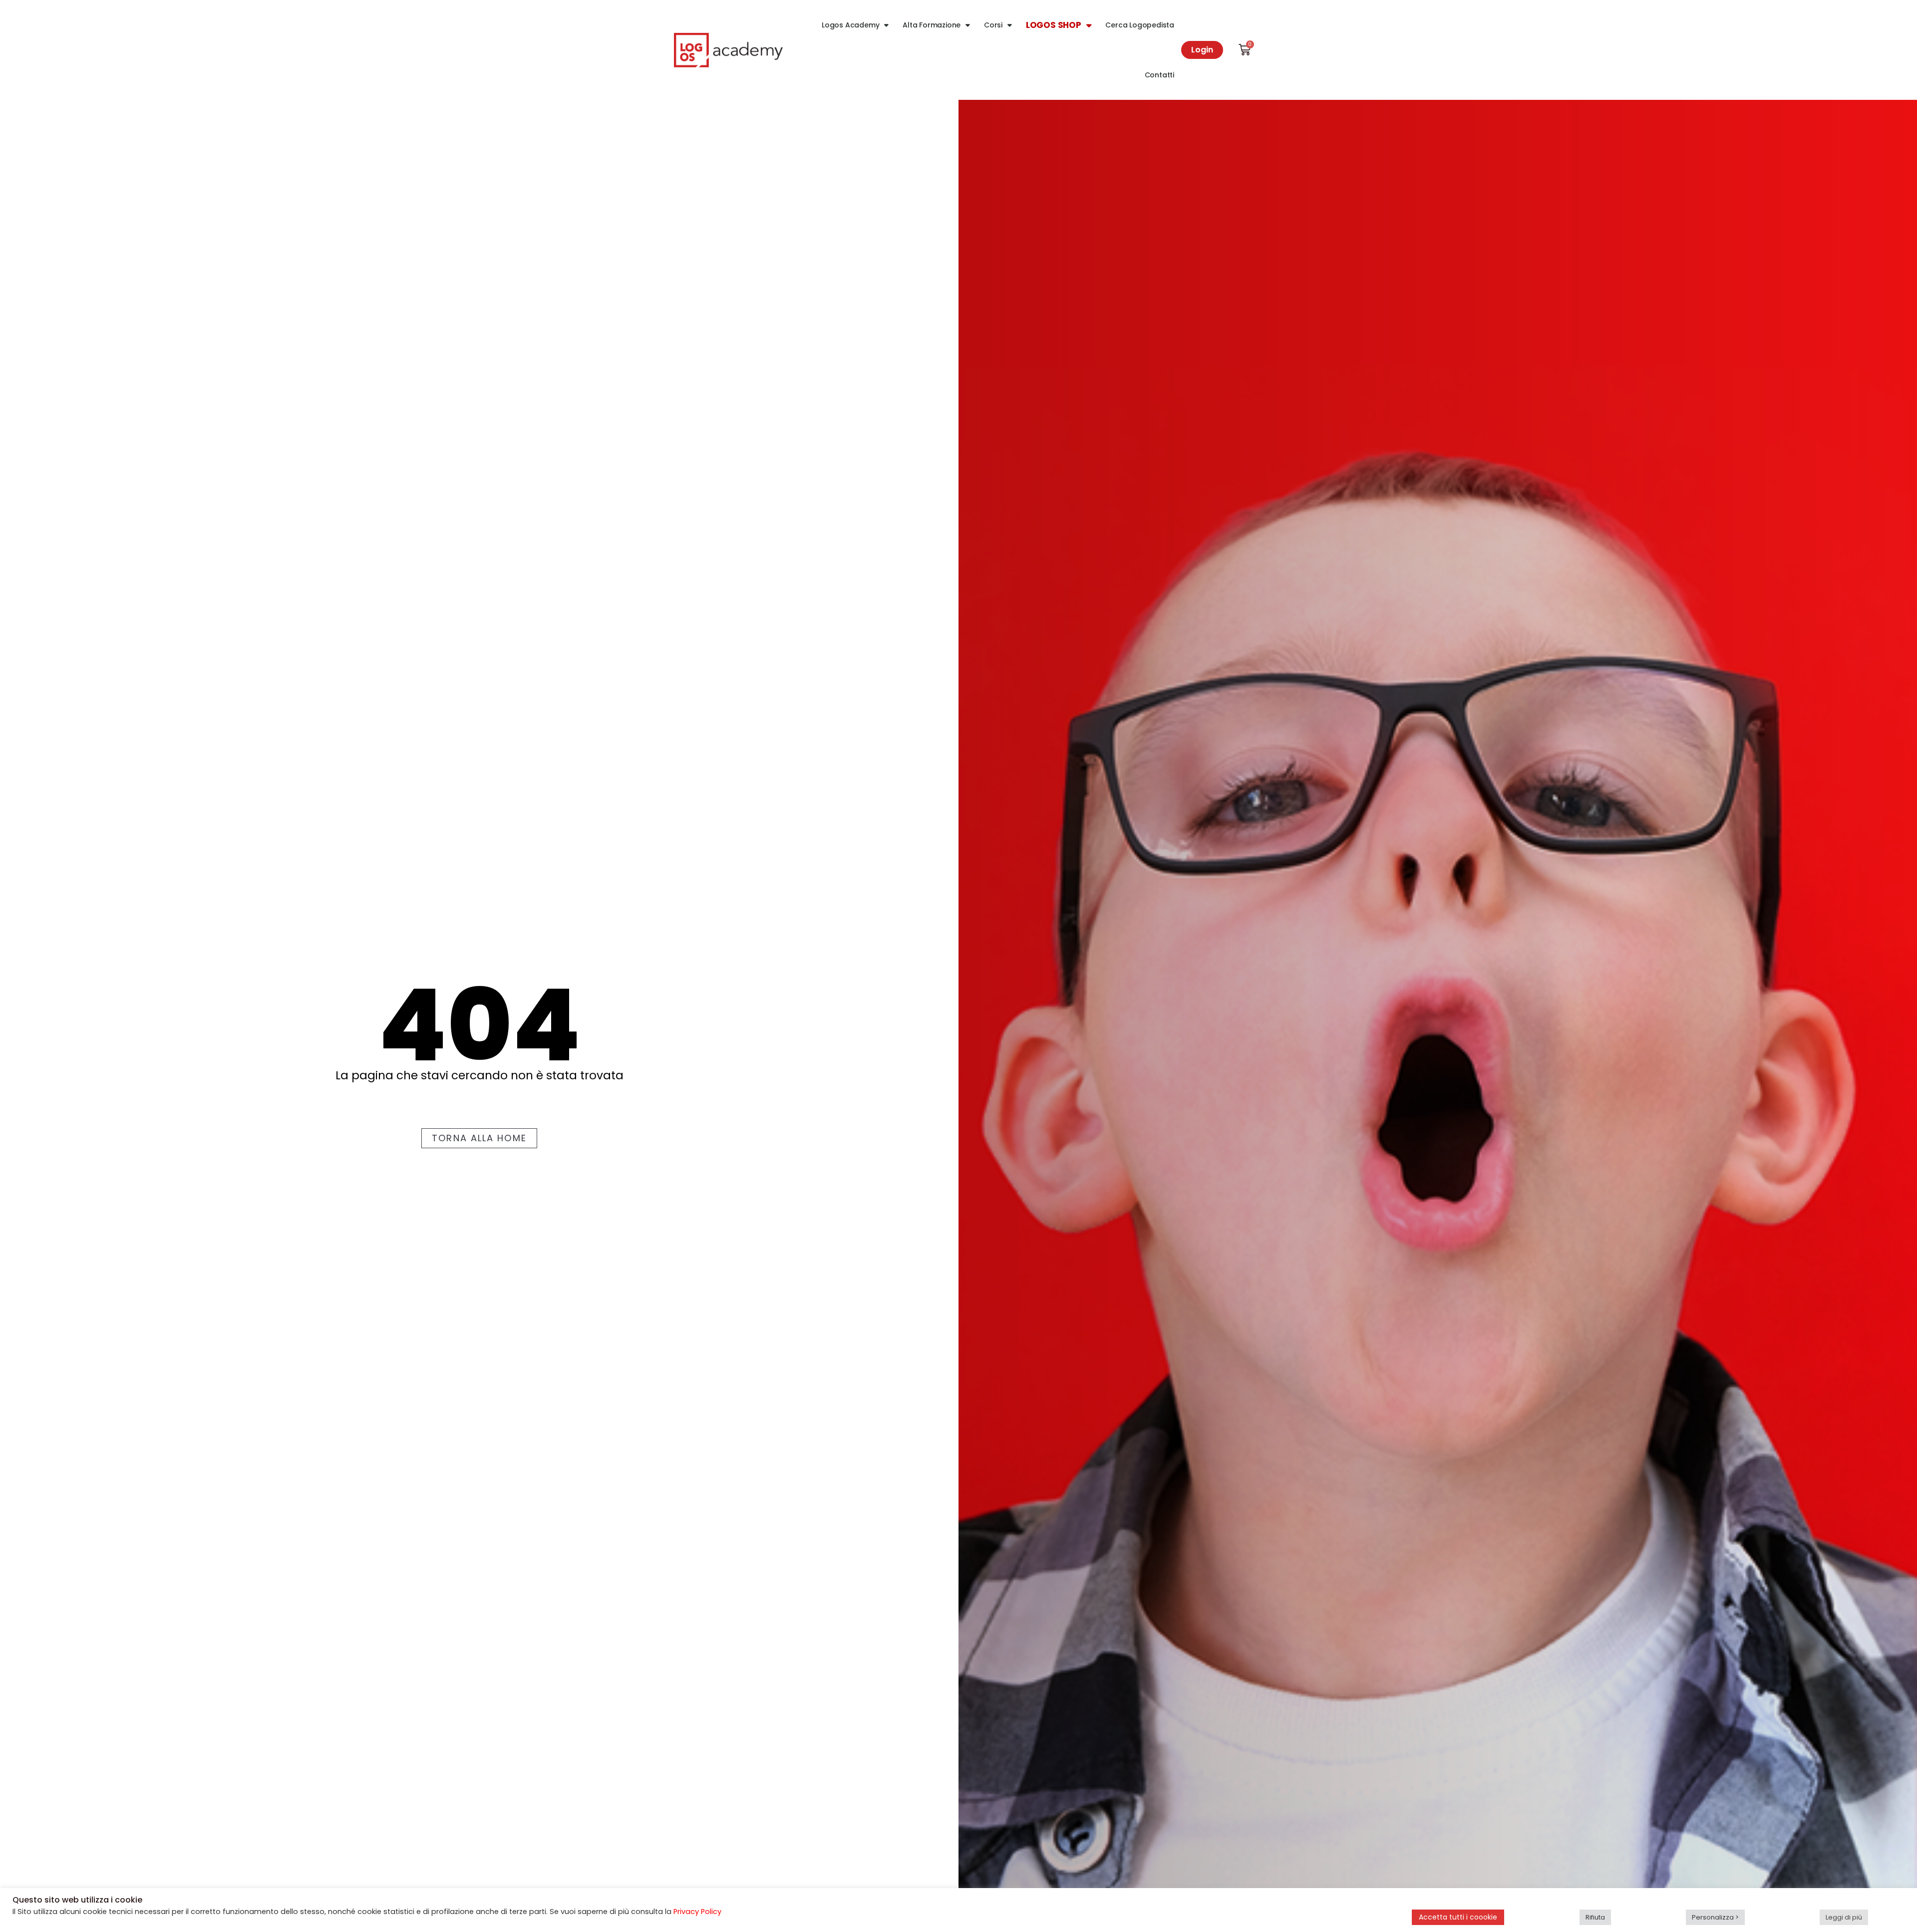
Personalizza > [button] (1715, 1917)
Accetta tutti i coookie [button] (1458, 1917)
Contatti (1159, 75)
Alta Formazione (932, 25)
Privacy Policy (697, 1912)
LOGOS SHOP (1054, 25)
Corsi (993, 25)
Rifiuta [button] (1595, 1917)
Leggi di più (1844, 1917)
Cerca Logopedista (1140, 25)
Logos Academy (850, 25)
